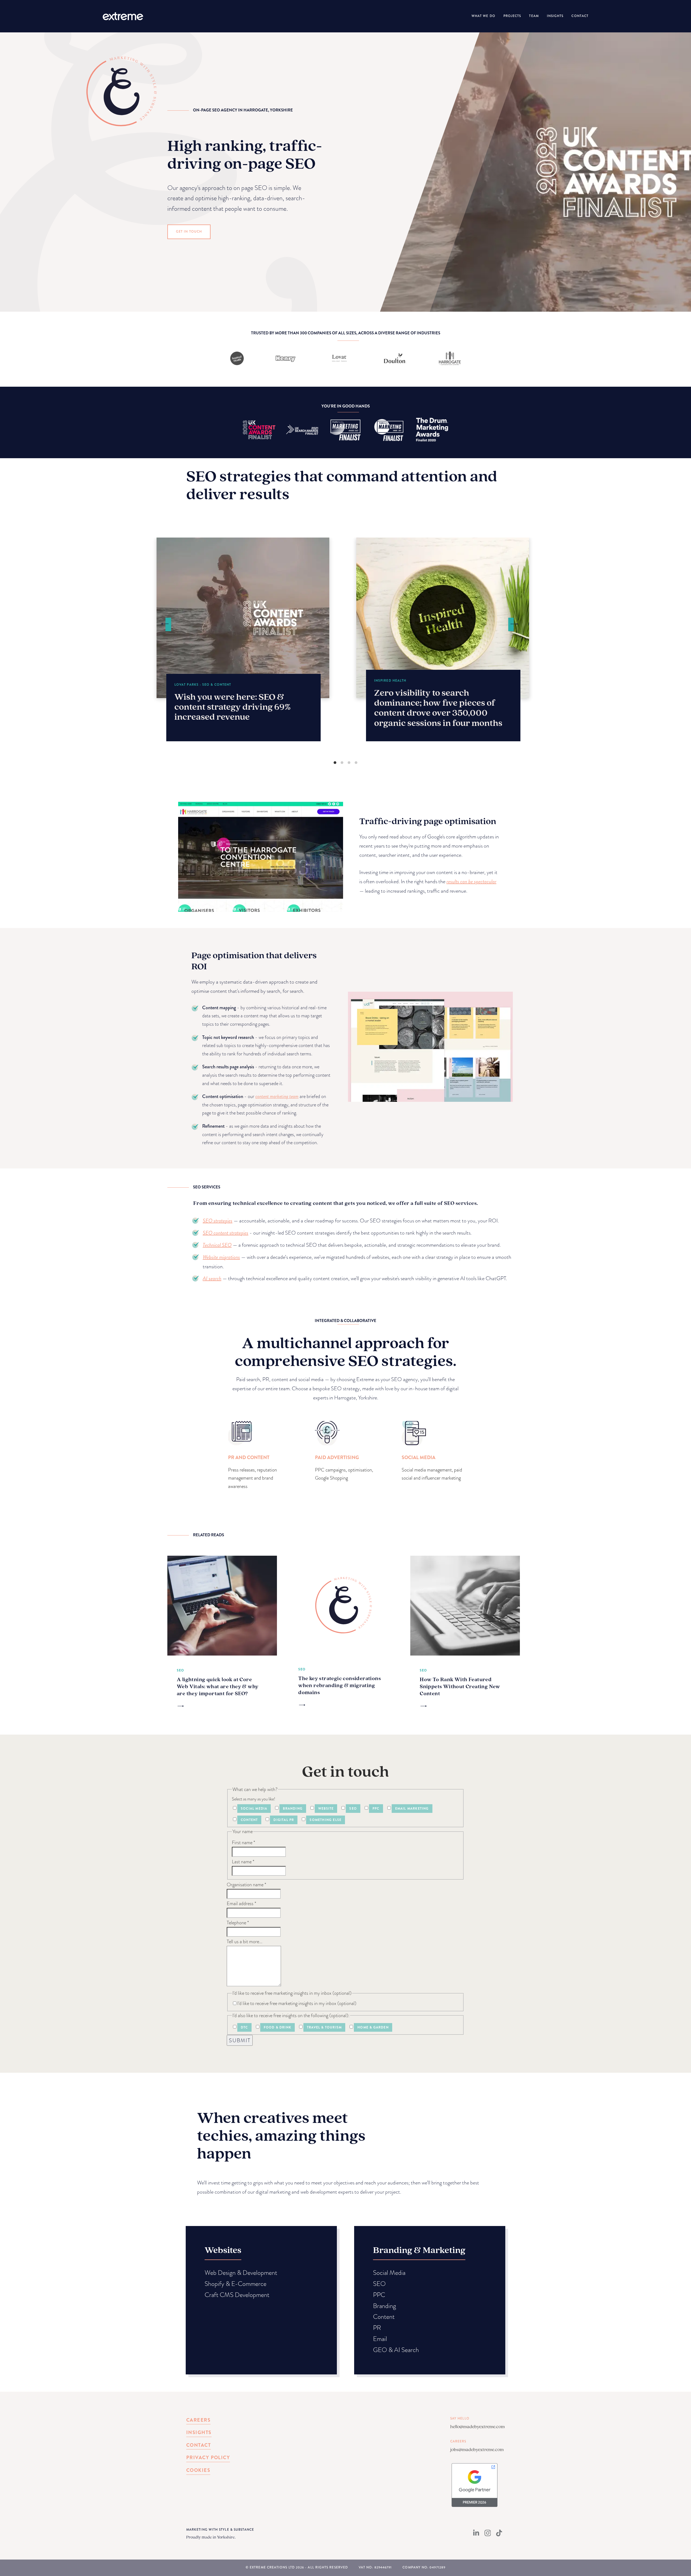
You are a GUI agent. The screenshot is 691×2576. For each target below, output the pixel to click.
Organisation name (246, 1885)
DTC (244, 2027)
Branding (293, 1809)
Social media (254, 1809)
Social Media (389, 2273)
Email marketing (412, 1809)
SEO (353, 1809)
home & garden (373, 2027)
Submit (240, 2040)
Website (326, 1809)
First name (243, 1842)
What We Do (483, 16)
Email (380, 2339)
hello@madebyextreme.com (477, 2426)
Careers (198, 2420)
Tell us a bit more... (245, 1941)
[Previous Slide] (165, 624)
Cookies (198, 2470)
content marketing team (277, 1096)
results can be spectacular (471, 881)
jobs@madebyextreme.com (477, 2449)
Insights (555, 16)
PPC (376, 1809)
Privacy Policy (208, 2458)
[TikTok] (499, 2535)
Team (534, 16)
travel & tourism (324, 2027)
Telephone (238, 1923)
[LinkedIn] (476, 2535)
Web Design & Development (241, 2273)
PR (377, 2328)
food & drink (277, 2027)
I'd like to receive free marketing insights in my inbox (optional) (297, 2003)
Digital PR (284, 1820)
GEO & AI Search (396, 2350)
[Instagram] (488, 2535)
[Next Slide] (514, 624)
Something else (326, 1820)
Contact (580, 16)
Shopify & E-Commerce (236, 2284)
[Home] (123, 16)
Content (249, 1820)
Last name (243, 1862)
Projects (512, 16)
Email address (241, 1903)
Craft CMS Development (237, 2295)
